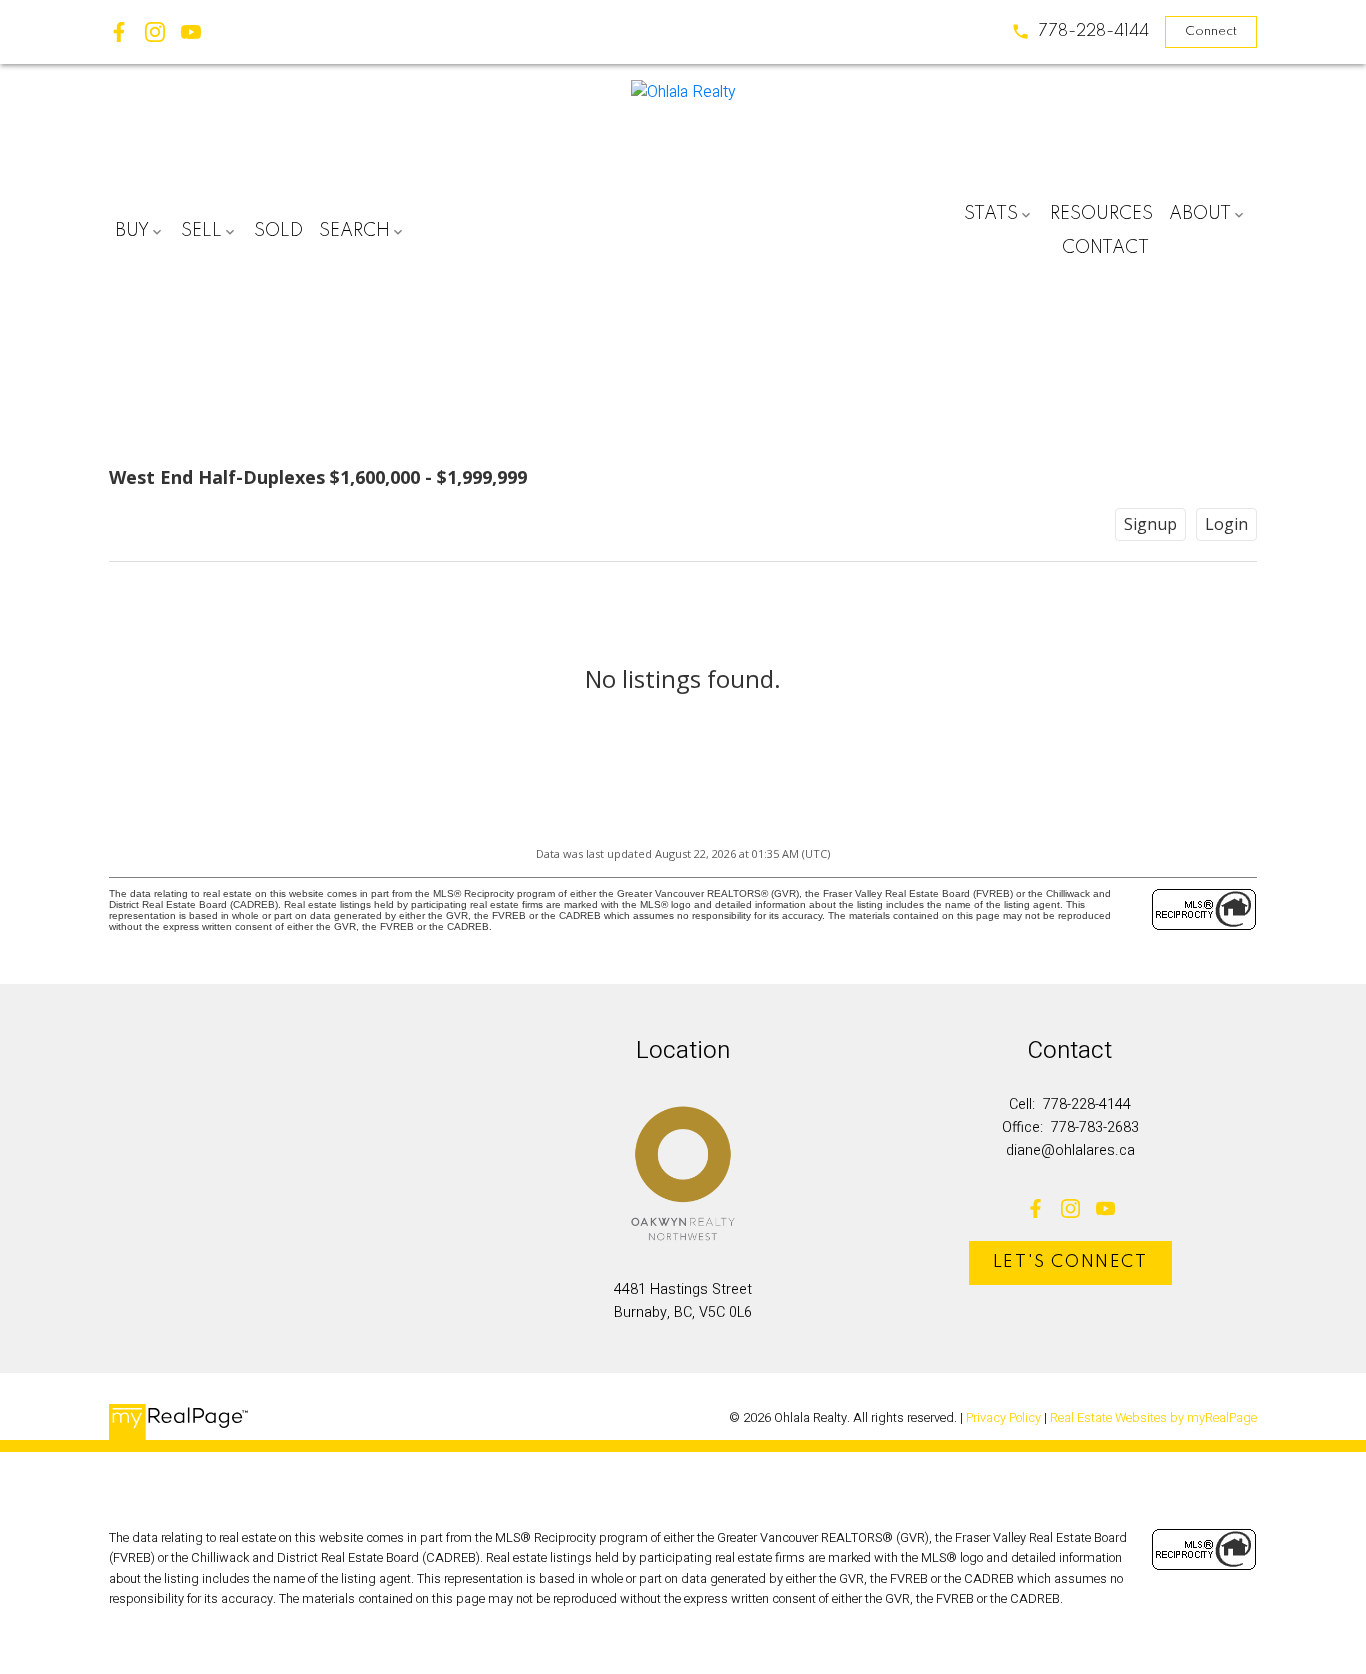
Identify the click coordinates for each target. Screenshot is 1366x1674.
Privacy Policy (1003, 1418)
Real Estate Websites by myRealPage (1153, 1418)
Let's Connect (1070, 1262)
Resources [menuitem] (1101, 214)
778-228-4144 (1093, 31)
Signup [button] (1150, 524)
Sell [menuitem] (201, 231)
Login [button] (1226, 524)
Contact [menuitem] (1105, 248)
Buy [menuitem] (132, 231)
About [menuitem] (1200, 214)
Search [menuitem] (354, 231)
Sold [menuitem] (278, 231)
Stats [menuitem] (991, 214)
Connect (1211, 31)
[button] (1080, 31)
